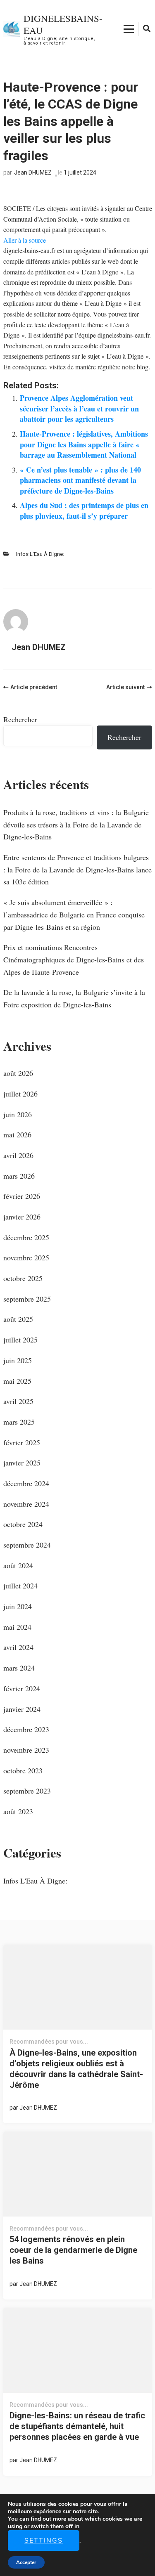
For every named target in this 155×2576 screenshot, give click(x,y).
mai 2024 (17, 1627)
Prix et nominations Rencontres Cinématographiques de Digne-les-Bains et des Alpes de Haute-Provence (74, 959)
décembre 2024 (26, 1483)
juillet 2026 (20, 1094)
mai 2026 (17, 1134)
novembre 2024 (26, 1504)
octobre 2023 (23, 1770)
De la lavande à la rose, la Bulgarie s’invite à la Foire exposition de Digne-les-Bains (74, 998)
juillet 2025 (20, 1340)
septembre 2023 (27, 1791)
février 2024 (22, 1688)
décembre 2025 (26, 1237)
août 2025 (18, 1319)
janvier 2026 (22, 1217)
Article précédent (34, 687)
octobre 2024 (23, 1524)
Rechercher (20, 719)
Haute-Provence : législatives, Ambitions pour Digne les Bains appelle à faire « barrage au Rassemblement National (84, 444)
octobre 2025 (23, 1278)
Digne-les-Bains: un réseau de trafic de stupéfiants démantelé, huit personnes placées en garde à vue (77, 2426)
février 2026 (22, 1196)
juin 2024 (18, 1606)
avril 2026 (18, 1155)
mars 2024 (19, 1668)
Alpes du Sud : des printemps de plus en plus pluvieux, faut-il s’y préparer (84, 510)
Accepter (26, 2562)
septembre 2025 (27, 1299)
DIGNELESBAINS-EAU (63, 24)
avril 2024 (18, 1647)
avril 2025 (18, 1401)
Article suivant (125, 687)
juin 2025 (18, 1360)
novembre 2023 (26, 1750)
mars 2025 (19, 1422)
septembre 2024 (27, 1545)
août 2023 (18, 1811)
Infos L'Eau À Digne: (40, 554)
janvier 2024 (22, 1709)
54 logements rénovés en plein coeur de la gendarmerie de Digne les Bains (73, 2250)
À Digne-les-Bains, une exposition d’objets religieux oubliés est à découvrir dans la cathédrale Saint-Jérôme (76, 2069)
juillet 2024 (20, 1586)
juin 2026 (18, 1114)
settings (44, 2541)
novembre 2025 (26, 1257)
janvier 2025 (22, 1463)
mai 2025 (17, 1381)
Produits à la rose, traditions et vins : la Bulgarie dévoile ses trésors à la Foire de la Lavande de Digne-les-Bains (76, 824)
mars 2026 (19, 1176)
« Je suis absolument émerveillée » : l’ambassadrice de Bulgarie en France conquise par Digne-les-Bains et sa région (74, 914)
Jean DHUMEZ (33, 173)
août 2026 (18, 1073)
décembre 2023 (26, 1729)
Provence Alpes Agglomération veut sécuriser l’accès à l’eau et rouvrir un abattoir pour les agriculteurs (79, 408)
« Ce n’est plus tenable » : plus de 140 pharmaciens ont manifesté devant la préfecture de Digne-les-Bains (80, 480)
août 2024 (18, 1565)
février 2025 (22, 1442)
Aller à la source (25, 240)
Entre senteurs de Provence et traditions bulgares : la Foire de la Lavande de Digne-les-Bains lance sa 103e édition (77, 869)
